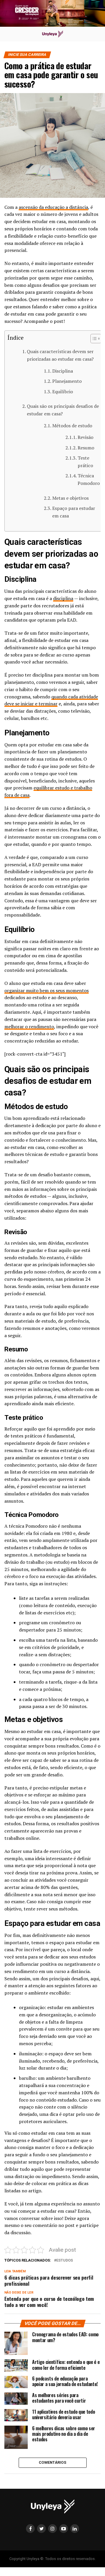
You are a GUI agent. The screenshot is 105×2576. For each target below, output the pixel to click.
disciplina (63, 598)
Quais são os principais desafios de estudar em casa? (63, 410)
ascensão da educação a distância (53, 207)
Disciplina (63, 371)
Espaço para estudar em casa (74, 512)
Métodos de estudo (72, 426)
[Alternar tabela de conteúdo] (93, 339)
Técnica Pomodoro (89, 479)
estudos (65, 2261)
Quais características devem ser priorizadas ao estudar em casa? (60, 355)
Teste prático (85, 462)
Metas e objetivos (70, 498)
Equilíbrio (63, 392)
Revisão (85, 437)
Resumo (86, 448)
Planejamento (67, 381)
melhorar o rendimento (29, 1027)
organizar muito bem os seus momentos (47, 990)
